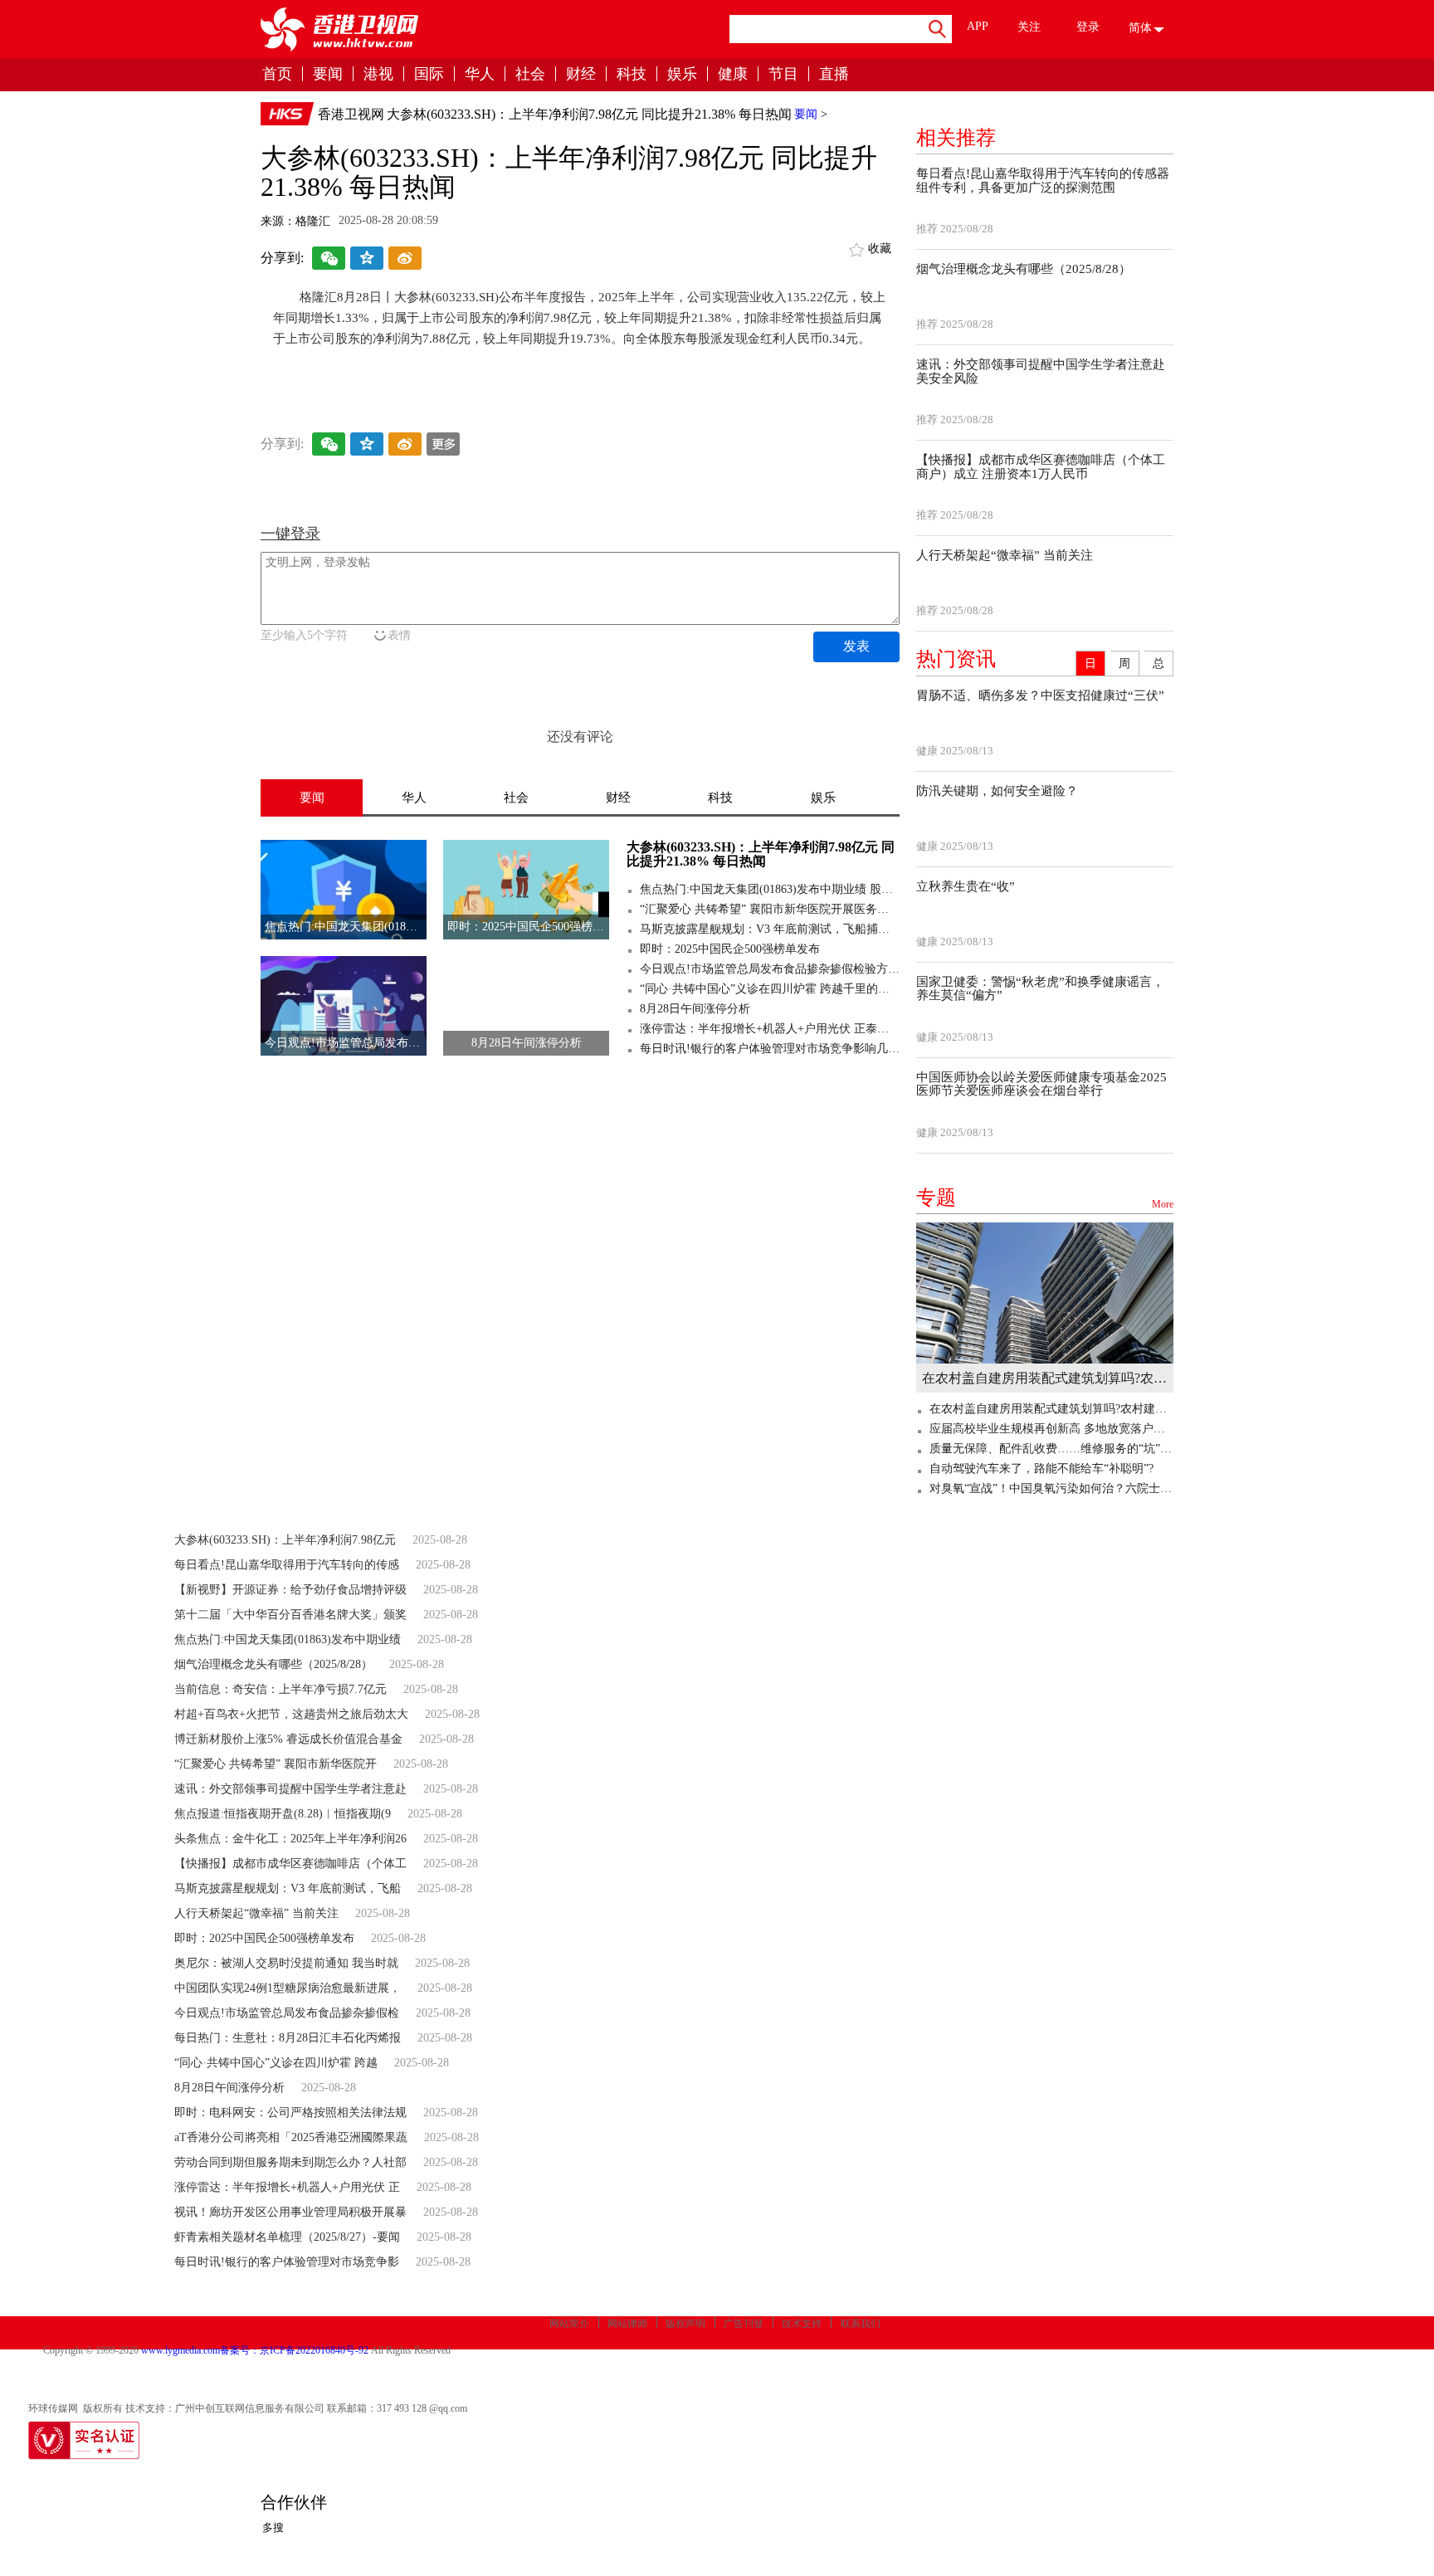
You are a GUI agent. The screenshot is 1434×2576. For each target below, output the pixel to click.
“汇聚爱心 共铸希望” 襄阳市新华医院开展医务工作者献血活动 (770, 909)
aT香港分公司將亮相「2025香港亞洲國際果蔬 (291, 2137)
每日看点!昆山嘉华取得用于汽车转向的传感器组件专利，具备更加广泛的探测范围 (1043, 181)
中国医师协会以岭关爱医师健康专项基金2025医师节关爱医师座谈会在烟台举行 (1041, 1084)
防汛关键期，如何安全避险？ (997, 791)
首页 (277, 74)
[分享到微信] (329, 260)
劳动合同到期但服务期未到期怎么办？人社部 (290, 2162)
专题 (1045, 1198)
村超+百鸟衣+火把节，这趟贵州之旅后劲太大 (291, 1714)
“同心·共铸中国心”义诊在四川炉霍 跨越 (276, 2063)
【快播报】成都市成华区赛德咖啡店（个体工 (290, 1864)
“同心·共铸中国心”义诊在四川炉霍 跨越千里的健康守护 (770, 989)
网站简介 (569, 2324)
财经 (581, 74)
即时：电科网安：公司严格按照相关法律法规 (290, 2113)
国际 (429, 74)
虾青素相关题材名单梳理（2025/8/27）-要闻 (287, 2237)
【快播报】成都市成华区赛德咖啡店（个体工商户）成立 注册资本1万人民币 (1041, 467)
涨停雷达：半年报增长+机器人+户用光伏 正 (287, 2187)
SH (483, 371)
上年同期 (378, 371)
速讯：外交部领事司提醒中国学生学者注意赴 (290, 1789)
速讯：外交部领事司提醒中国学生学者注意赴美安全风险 (1041, 371)
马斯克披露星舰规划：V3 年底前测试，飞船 (288, 1888)
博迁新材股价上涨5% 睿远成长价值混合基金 (288, 1739)
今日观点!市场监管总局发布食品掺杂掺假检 (287, 2013)
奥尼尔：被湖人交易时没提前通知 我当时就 (286, 1963)
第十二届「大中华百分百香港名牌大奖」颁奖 (290, 1615)
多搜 (273, 2527)
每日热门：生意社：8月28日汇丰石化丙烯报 (288, 2038)
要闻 (328, 74)
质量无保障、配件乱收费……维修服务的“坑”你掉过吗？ (1051, 1449)
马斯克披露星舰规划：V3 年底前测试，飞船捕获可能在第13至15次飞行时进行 (770, 929)
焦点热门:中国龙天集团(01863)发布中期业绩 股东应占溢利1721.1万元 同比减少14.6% (770, 889)
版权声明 (685, 2324)
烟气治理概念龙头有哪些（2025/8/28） (1024, 269)
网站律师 (627, 2324)
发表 (856, 646)
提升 (459, 371)
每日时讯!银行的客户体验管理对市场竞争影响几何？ (770, 1049)
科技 (632, 74)
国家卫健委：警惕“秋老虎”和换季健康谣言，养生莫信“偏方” (1040, 989)
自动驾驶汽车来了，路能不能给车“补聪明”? (1041, 1469)
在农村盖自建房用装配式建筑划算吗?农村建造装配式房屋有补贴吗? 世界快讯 (1045, 1378)
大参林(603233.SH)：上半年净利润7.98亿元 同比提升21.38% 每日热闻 (589, 114)
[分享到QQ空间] (367, 260)
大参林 (512, 371)
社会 (530, 74)
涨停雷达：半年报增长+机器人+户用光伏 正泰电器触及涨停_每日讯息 (770, 1029)
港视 (378, 74)
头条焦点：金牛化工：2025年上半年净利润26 (290, 1839)
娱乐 (682, 74)
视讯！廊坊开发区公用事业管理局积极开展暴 (290, 2212)
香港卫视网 (351, 114)
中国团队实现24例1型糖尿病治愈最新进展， (288, 1988)
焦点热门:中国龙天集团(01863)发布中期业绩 (288, 1639)
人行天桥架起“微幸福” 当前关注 (1005, 555)
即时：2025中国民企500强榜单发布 (730, 949)
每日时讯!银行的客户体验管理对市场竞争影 (287, 2262)
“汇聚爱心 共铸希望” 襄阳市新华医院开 (276, 1764)
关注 (1029, 27)
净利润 (424, 371)
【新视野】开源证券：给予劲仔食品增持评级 (290, 1590)
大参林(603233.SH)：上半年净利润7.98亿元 (285, 1540)
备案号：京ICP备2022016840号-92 (294, 2350)
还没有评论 (580, 737)
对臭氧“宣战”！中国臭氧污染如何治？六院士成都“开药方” (1051, 1488)
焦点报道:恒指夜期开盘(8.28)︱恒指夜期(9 (283, 1814)
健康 (733, 74)
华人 (480, 74)
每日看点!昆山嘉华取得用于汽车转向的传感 (287, 1565)
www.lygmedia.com (180, 2350)
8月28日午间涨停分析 (695, 1009)
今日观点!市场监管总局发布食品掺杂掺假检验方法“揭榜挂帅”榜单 (770, 969)
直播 (834, 74)
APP (978, 26)
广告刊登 (744, 2324)
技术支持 (802, 2324)
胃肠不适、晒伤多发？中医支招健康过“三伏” (1040, 695)
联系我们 (861, 2324)
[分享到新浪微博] (405, 260)
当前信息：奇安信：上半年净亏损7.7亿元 (280, 1689)
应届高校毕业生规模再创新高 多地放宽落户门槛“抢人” (1051, 1429)
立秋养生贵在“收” (966, 886)
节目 (783, 74)
